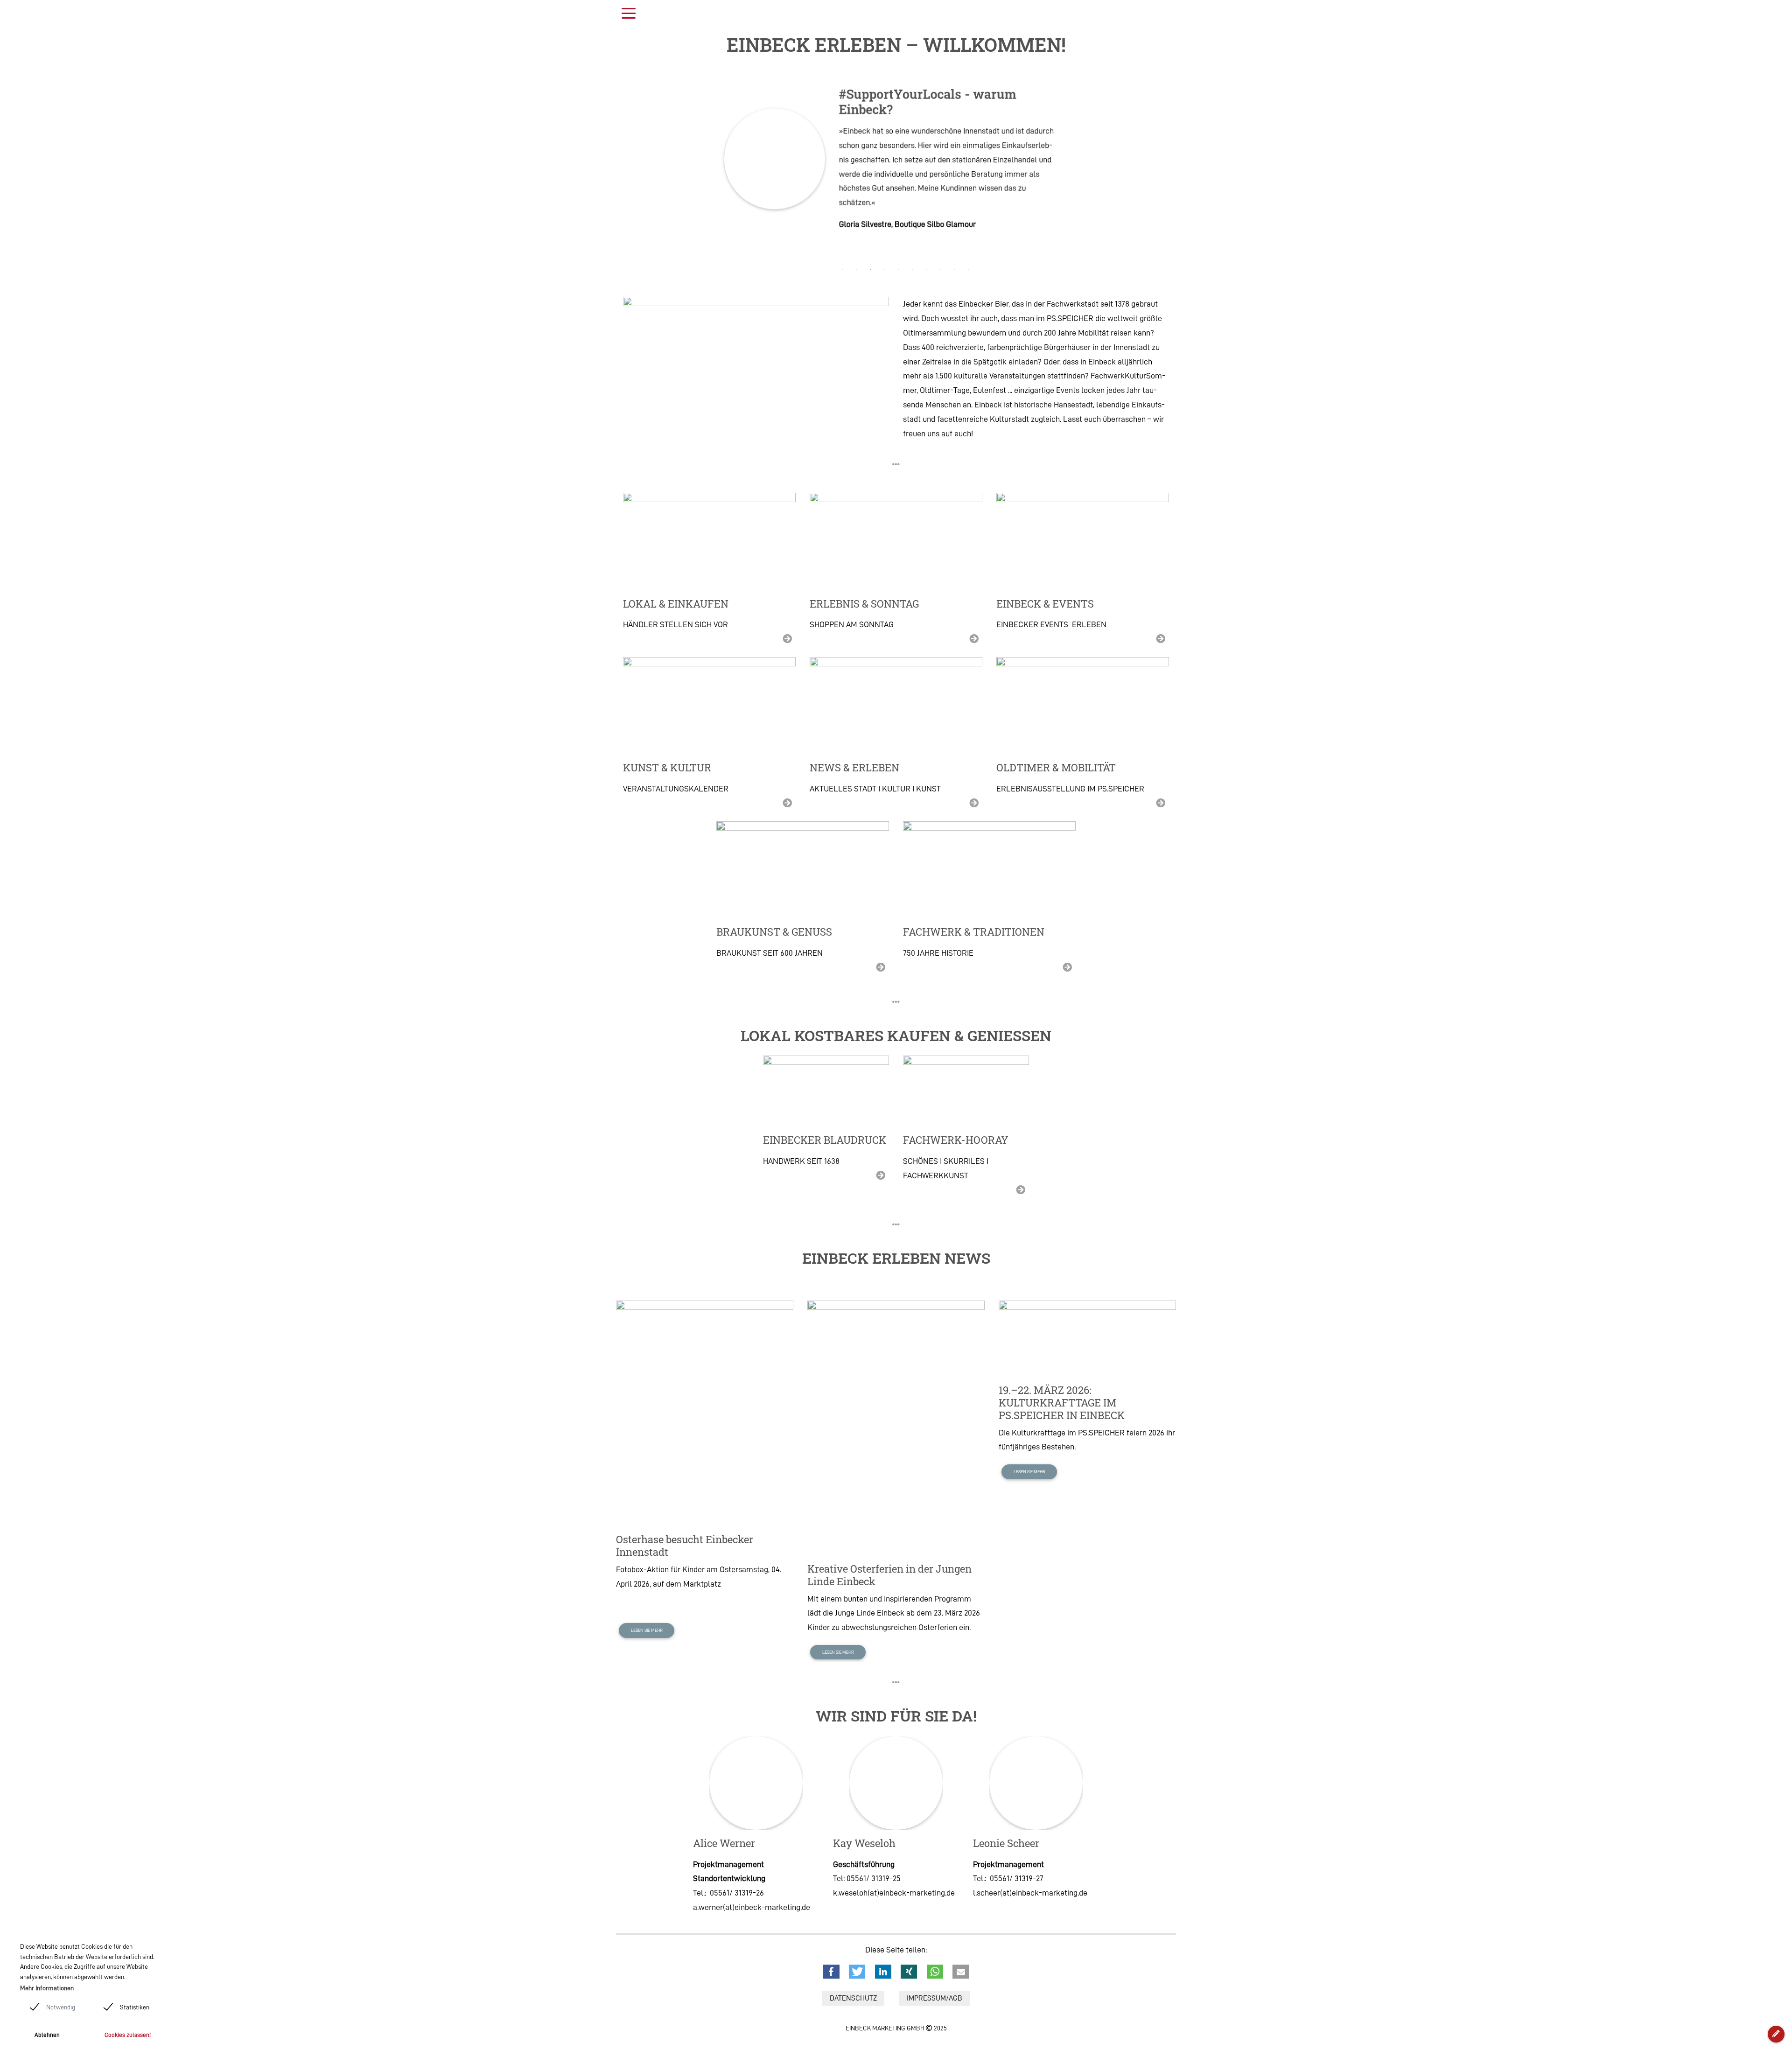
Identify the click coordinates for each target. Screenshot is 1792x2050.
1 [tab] (844, 269)
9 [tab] (956, 269)
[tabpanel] (896, 159)
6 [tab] (914, 269)
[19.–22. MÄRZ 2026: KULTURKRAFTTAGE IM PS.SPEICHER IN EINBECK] (1087, 1337)
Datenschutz (853, 1998)
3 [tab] (872, 269)
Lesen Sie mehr (647, 1630)
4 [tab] (886, 269)
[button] (831, 1972)
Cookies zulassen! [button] (128, 2035)
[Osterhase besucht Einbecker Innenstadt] (705, 1411)
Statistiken (135, 2007)
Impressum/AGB (934, 1998)
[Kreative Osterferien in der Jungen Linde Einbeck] (896, 1426)
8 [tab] (942, 269)
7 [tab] (928, 269)
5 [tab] (900, 269)
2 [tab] (858, 269)
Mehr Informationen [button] (47, 1988)
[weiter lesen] (709, 541)
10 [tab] (970, 269)
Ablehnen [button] (47, 2035)
